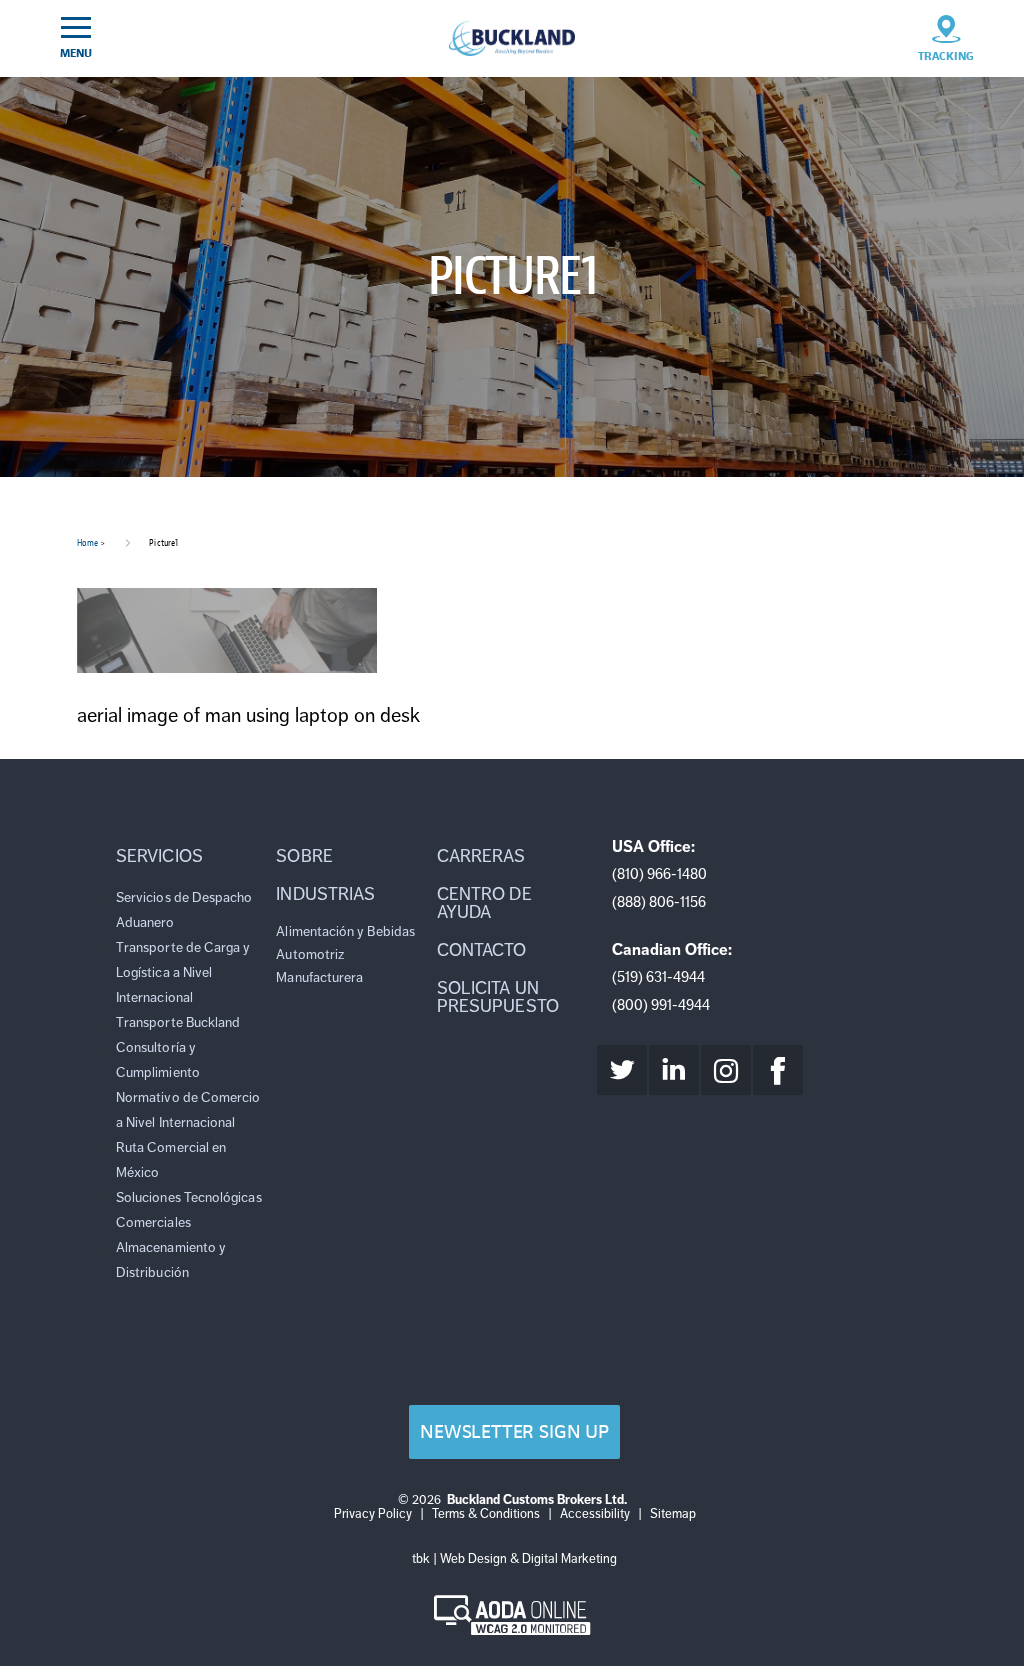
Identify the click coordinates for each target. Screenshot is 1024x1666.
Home (87, 542)
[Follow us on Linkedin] (674, 1070)
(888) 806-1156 (659, 902)
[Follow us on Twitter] (622, 1070)
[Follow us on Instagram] (726, 1070)
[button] (191, 856)
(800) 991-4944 (661, 1005)
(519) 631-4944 (658, 977)
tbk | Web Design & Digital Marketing (514, 1559)
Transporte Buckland (178, 1022)
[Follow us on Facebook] (778, 1070)
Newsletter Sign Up (514, 1431)
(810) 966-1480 (659, 874)
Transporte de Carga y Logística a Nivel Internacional (183, 972)
